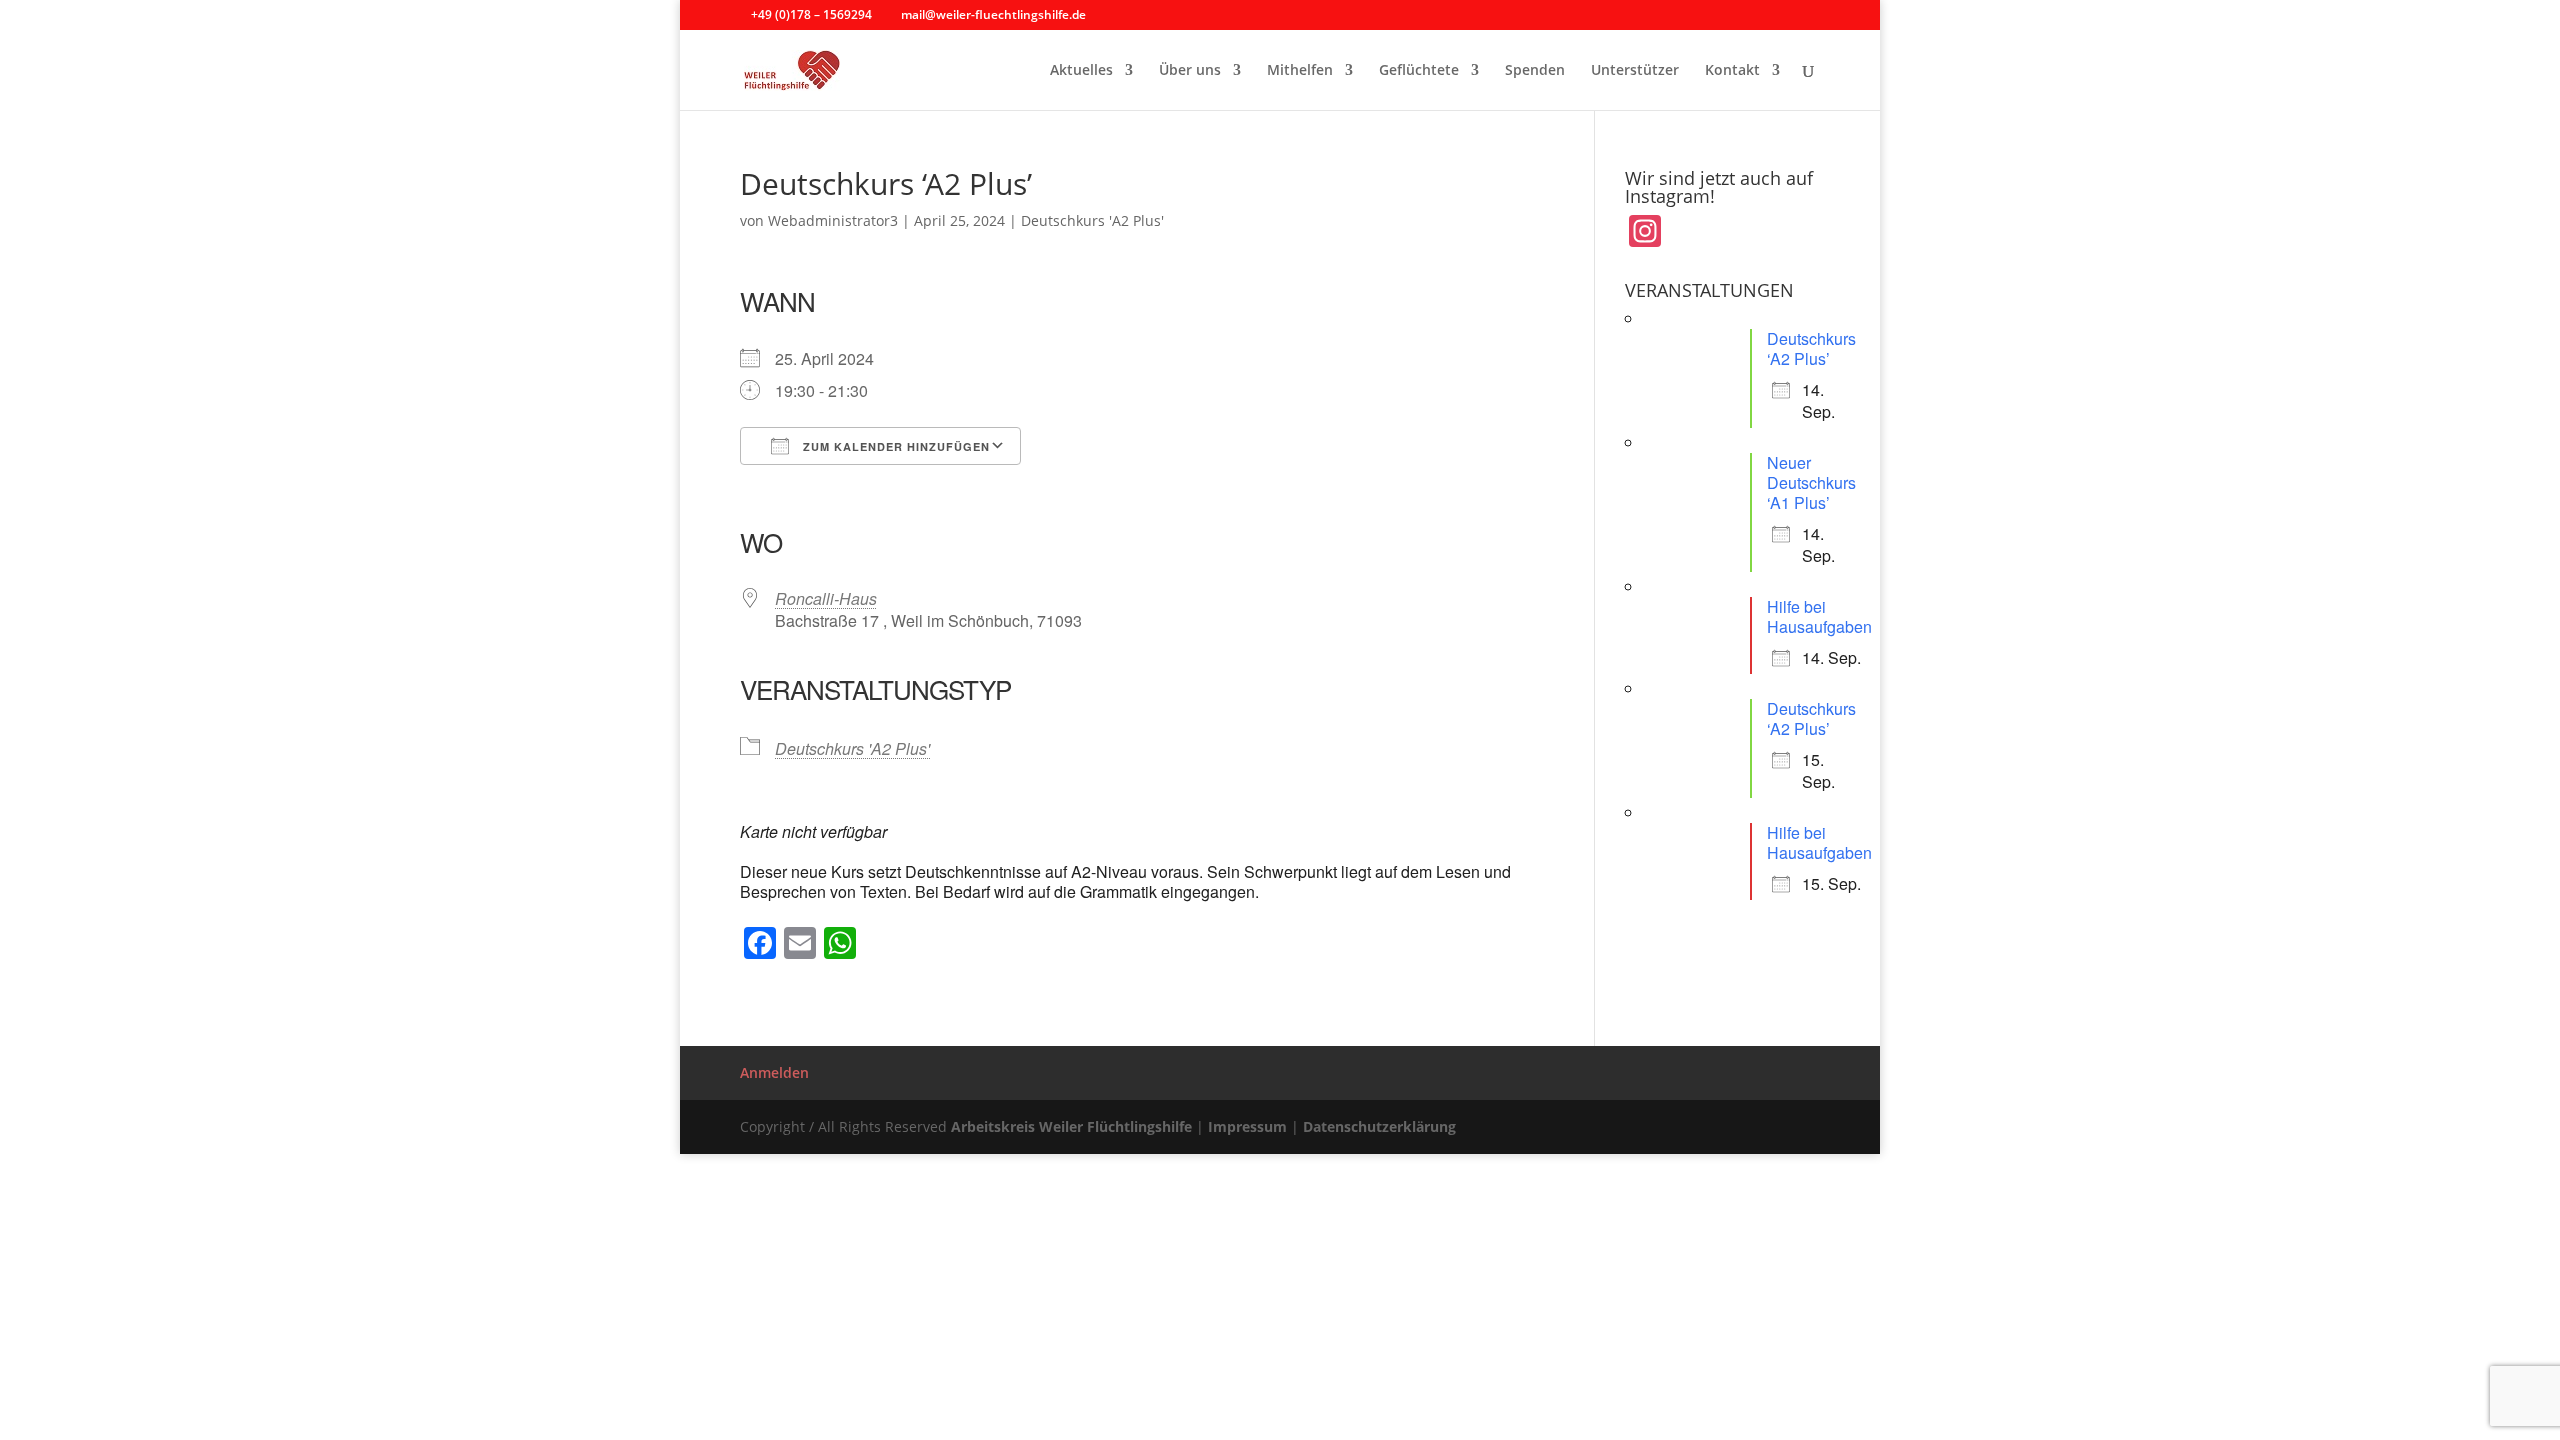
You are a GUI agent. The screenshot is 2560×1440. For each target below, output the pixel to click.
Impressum (1247, 1126)
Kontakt (1732, 71)
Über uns (1190, 71)
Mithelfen (1300, 71)
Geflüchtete (1419, 71)
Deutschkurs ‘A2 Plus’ (1811, 348)
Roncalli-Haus (826, 598)
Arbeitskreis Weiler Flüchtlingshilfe (1071, 1126)
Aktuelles (1081, 71)
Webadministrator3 (833, 220)
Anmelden (774, 1072)
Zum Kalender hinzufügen (894, 446)
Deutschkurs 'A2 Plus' (1092, 220)
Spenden (1535, 71)
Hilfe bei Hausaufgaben (1819, 616)
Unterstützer (1635, 71)
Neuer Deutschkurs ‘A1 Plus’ (1811, 482)
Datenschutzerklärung (1379, 1126)
